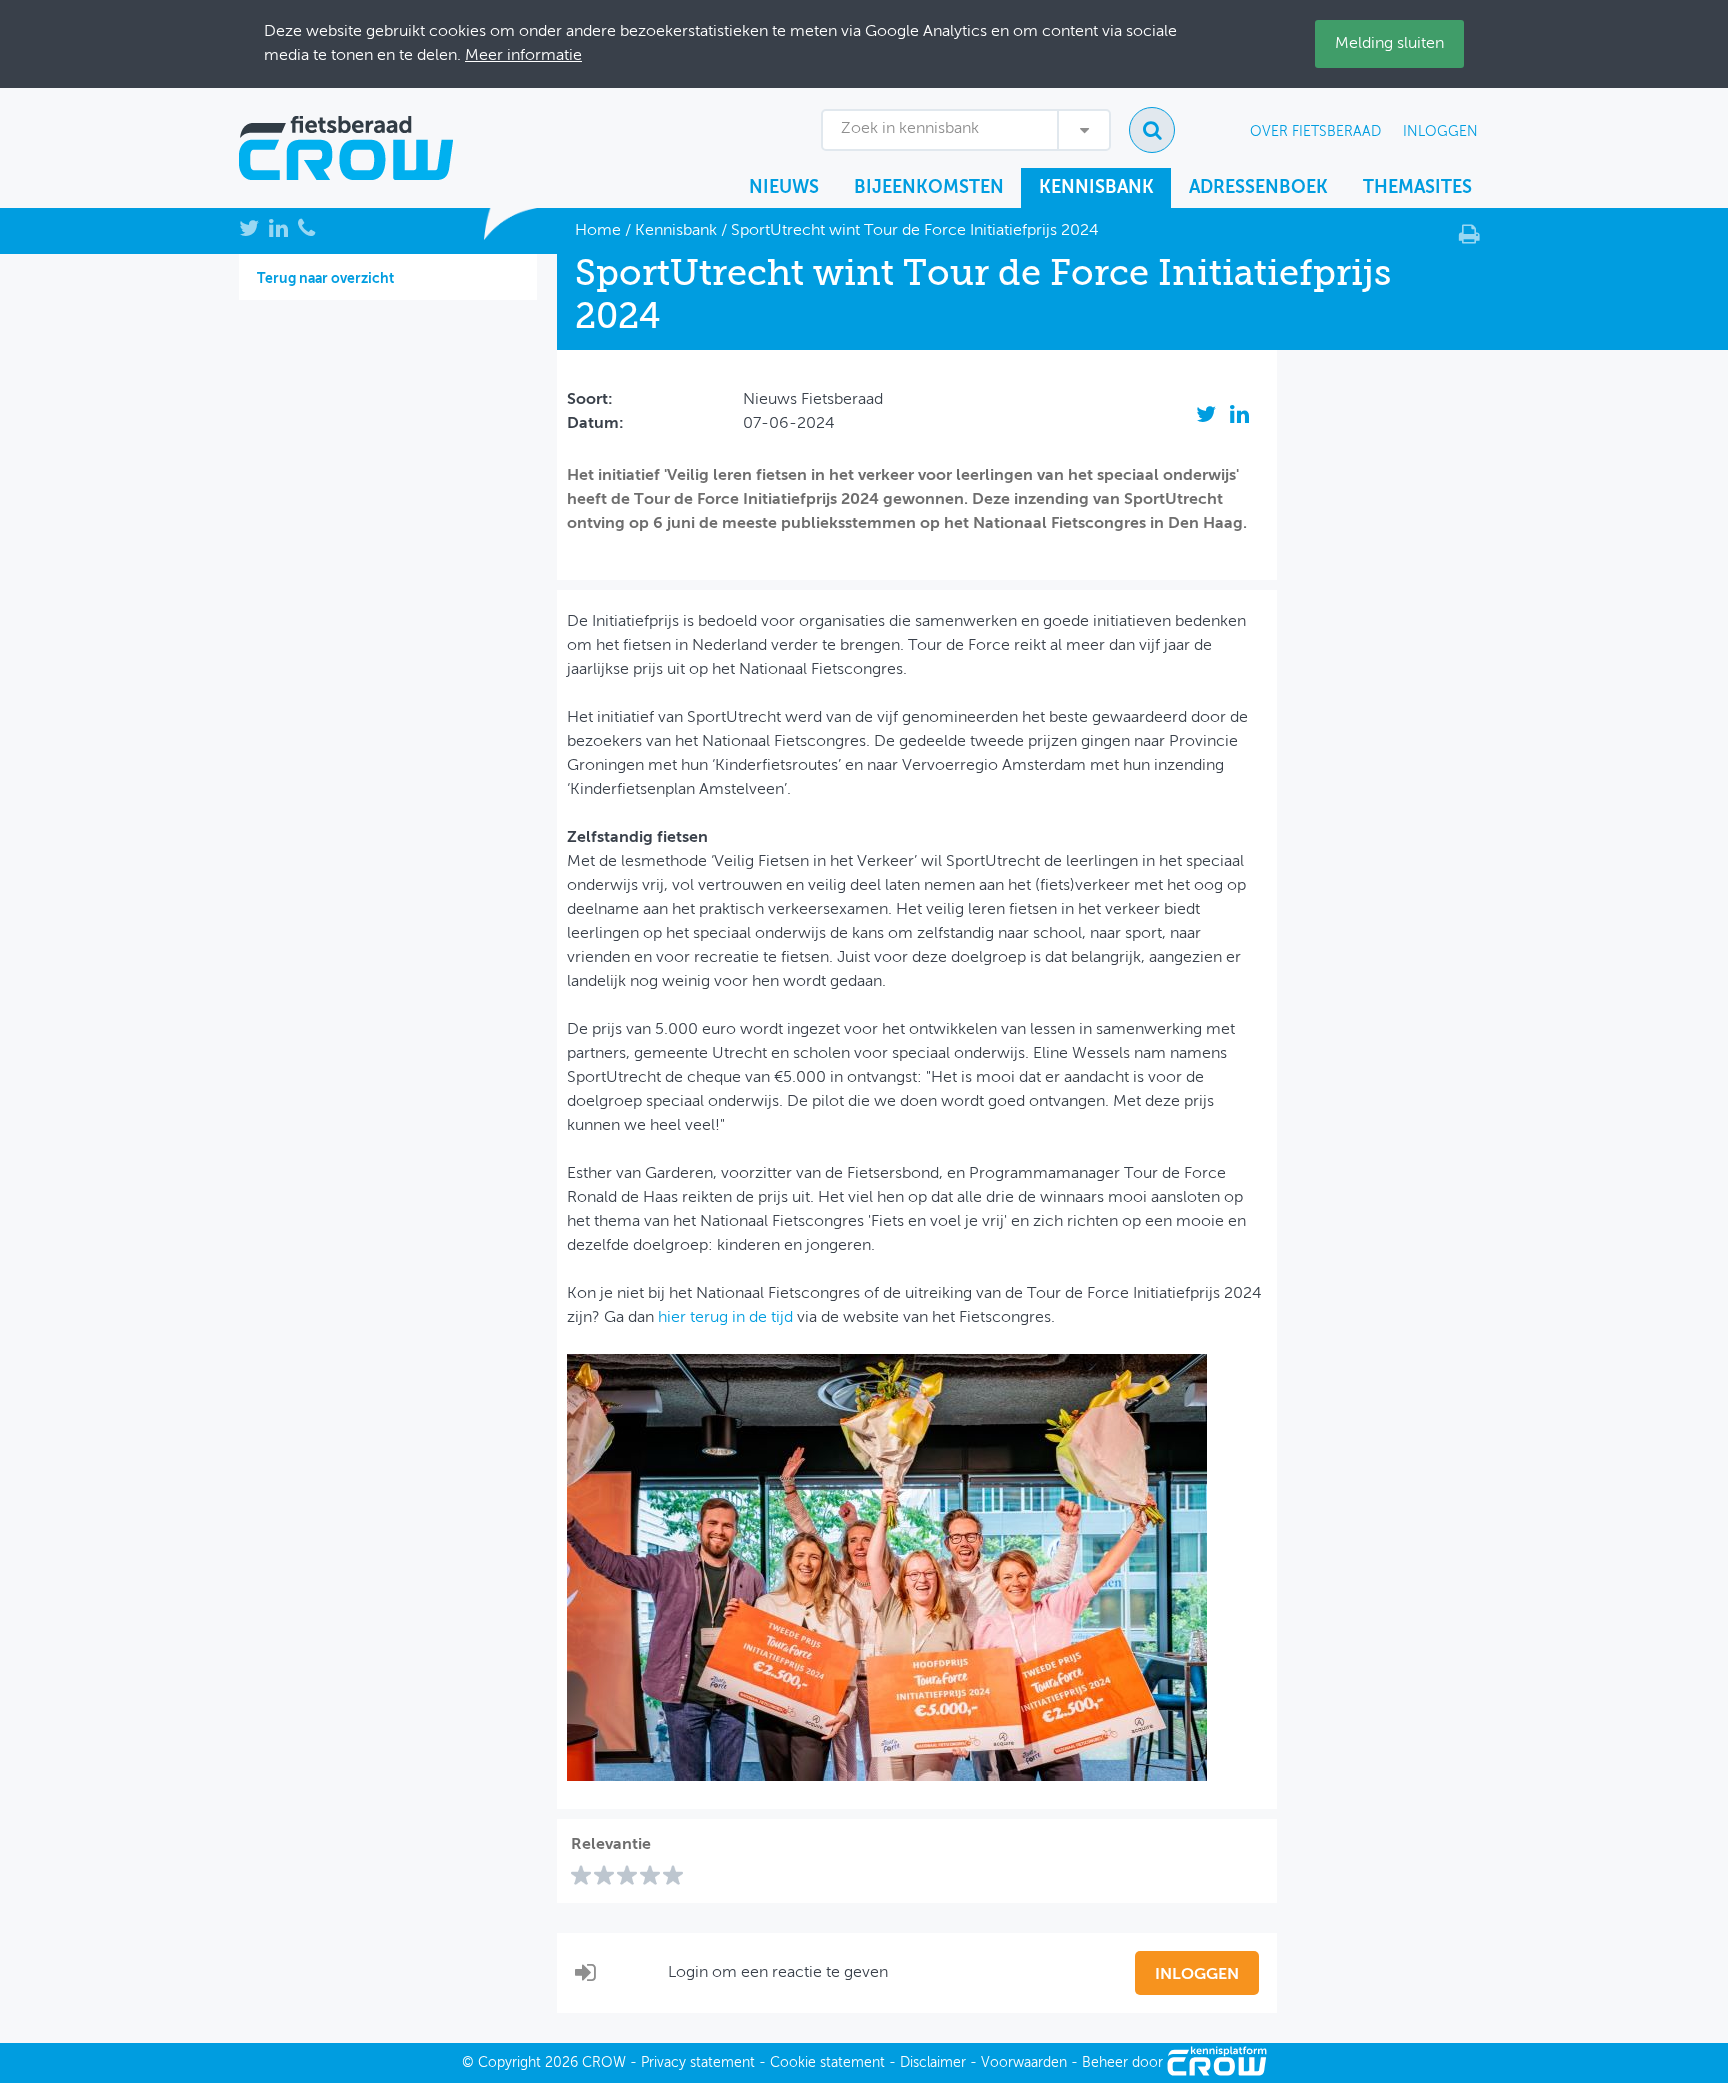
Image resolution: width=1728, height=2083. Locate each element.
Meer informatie (523, 56)
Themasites (1417, 188)
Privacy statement (698, 2063)
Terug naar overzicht (325, 279)
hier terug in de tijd (725, 1318)
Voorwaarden (1024, 2063)
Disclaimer (933, 2063)
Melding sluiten (1389, 44)
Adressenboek (1258, 188)
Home (598, 231)
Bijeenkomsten (929, 188)
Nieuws (784, 188)
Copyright (509, 2063)
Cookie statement (827, 2063)
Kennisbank (1096, 188)
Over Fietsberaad (1315, 132)
